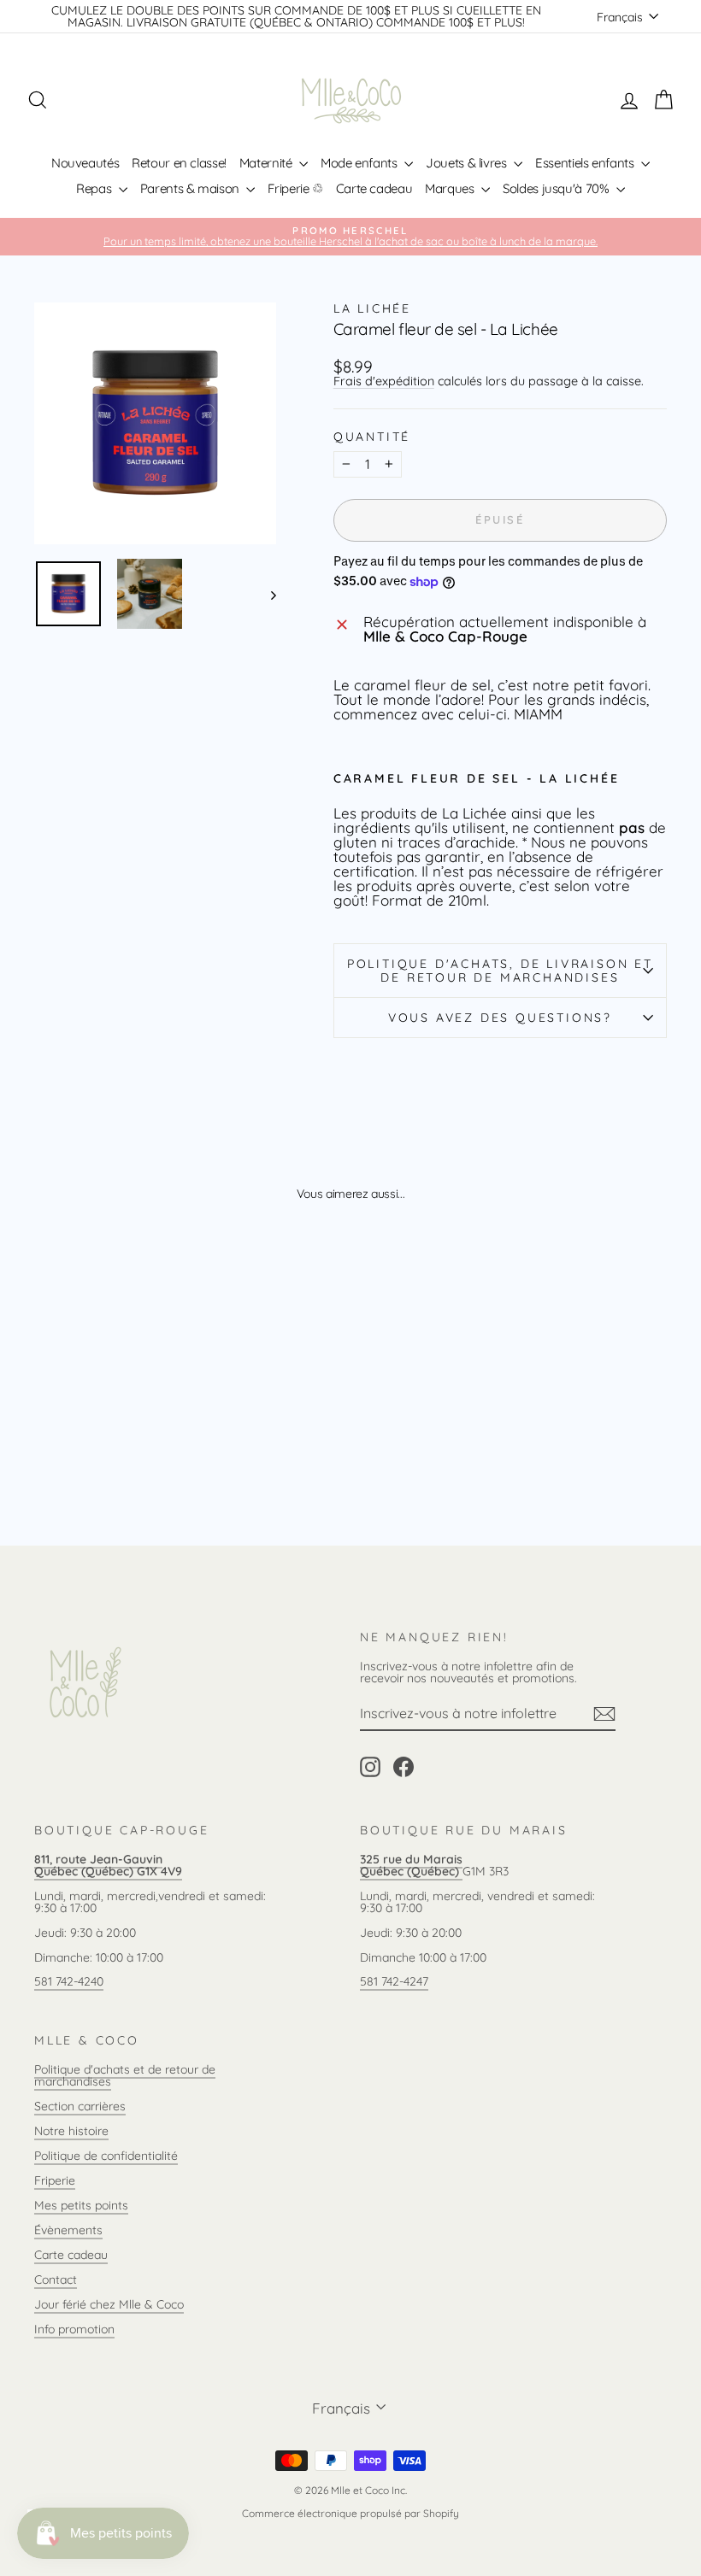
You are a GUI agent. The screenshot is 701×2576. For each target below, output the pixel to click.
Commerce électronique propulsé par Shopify (350, 2513)
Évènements (68, 2230)
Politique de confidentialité (106, 2156)
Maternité (267, 163)
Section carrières (80, 2106)
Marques (451, 188)
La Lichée (372, 308)
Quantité (372, 437)
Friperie (55, 2180)
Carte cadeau (374, 188)
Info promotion (74, 2329)
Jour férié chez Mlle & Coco (109, 2304)
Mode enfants (360, 163)
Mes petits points (81, 2205)
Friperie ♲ (295, 188)
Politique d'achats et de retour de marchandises (125, 2075)
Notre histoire (71, 2131)
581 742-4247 (394, 1981)
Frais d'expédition (384, 381)
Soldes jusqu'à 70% (557, 188)
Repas (95, 188)
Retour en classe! (179, 163)
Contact (56, 2280)
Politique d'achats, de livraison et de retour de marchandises (500, 971)
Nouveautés (85, 163)
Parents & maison (191, 188)
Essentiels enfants (586, 163)
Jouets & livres (468, 163)
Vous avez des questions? (500, 1018)
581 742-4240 (69, 1981)
